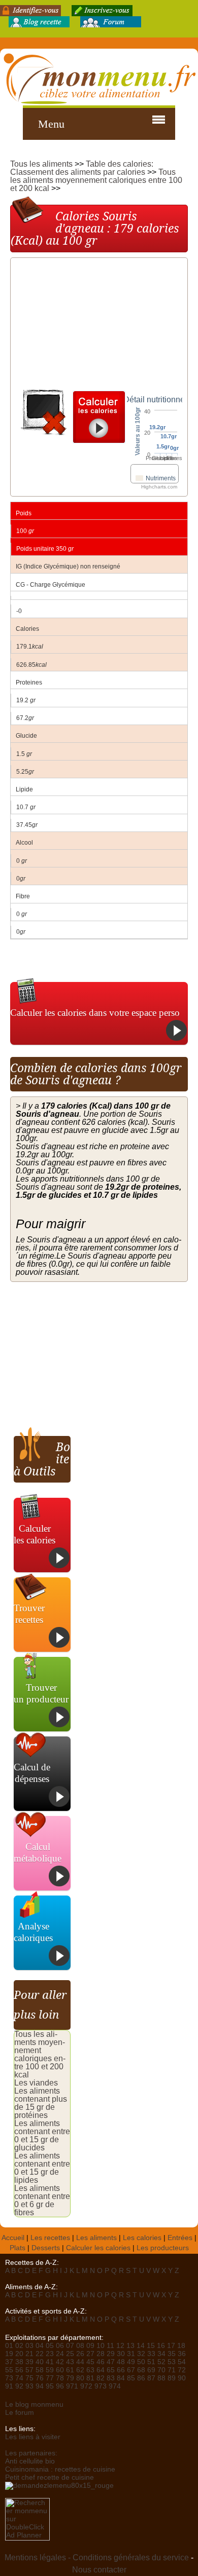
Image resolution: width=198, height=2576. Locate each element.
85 (131, 2378)
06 (60, 2346)
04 (40, 2346)
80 (80, 2378)
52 (161, 2362)
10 (101, 2346)
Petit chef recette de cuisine (49, 2477)
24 (60, 2354)
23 (50, 2354)
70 (161, 2370)
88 (161, 2378)
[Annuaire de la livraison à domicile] (59, 2486)
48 (121, 2362)
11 (110, 2346)
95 (50, 2386)
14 (141, 2346)
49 (131, 2362)
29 (111, 2354)
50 (141, 2362)
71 (172, 2370)
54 (182, 2362)
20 (19, 2354)
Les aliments (96, 2238)
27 (90, 2354)
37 (9, 2362)
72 (182, 2370)
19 (9, 2354)
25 (70, 2354)
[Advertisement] (92, 326)
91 (9, 2386)
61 (70, 2370)
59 (50, 2370)
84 (121, 2378)
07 (70, 2346)
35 (172, 2354)
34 (161, 2354)
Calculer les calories (98, 2248)
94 (40, 2386)
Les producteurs (163, 2248)
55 (9, 2370)
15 (151, 2346)
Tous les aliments (41, 164)
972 (86, 2386)
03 (29, 2346)
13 (130, 2346)
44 (80, 2362)
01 (9, 2346)
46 (101, 2362)
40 (40, 2362)
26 (80, 2354)
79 (70, 2378)
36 (182, 2354)
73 (9, 2378)
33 (151, 2354)
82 (101, 2378)
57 (29, 2370)
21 (29, 2354)
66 (121, 2370)
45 (90, 2362)
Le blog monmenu (34, 2404)
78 (60, 2378)
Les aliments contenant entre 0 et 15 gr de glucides (42, 2135)
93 (29, 2386)
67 (131, 2370)
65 (111, 2370)
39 (29, 2362)
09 (90, 2346)
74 (19, 2378)
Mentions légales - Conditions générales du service (97, 2558)
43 (70, 2362)
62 (80, 2370)
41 (50, 2362)
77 (50, 2378)
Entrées (180, 2238)
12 (120, 2346)
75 (29, 2378)
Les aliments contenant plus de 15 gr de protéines (41, 2103)
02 (19, 2346)
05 (50, 2346)
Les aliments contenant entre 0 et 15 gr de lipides (42, 2168)
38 (19, 2362)
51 (151, 2362)
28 (101, 2354)
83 (111, 2378)
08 (80, 2346)
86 (141, 2378)
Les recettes (50, 2238)
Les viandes (36, 2083)
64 (101, 2370)
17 (171, 2346)
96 (60, 2386)
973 (101, 2386)
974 (115, 2386)
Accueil (13, 2238)
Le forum (20, 2413)
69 (151, 2370)
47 (111, 2362)
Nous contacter (99, 2570)
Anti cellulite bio (30, 2461)
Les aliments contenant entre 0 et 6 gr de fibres (42, 2200)
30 (121, 2354)
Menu (51, 124)
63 (90, 2370)
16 (161, 2346)
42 (60, 2362)
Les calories (142, 2238)
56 (19, 2370)
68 (141, 2370)
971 (72, 2386)
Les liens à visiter (33, 2437)
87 (151, 2378)
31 (131, 2354)
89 (172, 2378)
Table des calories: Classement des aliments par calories (82, 168)
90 (182, 2378)
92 (19, 2386)
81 (90, 2378)
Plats (18, 2248)
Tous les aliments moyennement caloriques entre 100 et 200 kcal (96, 180)
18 (181, 2346)
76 (40, 2378)
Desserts (46, 2248)
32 (141, 2354)
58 (40, 2370)
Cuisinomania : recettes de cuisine (60, 2469)
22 (40, 2354)
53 (172, 2362)
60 (60, 2370)
